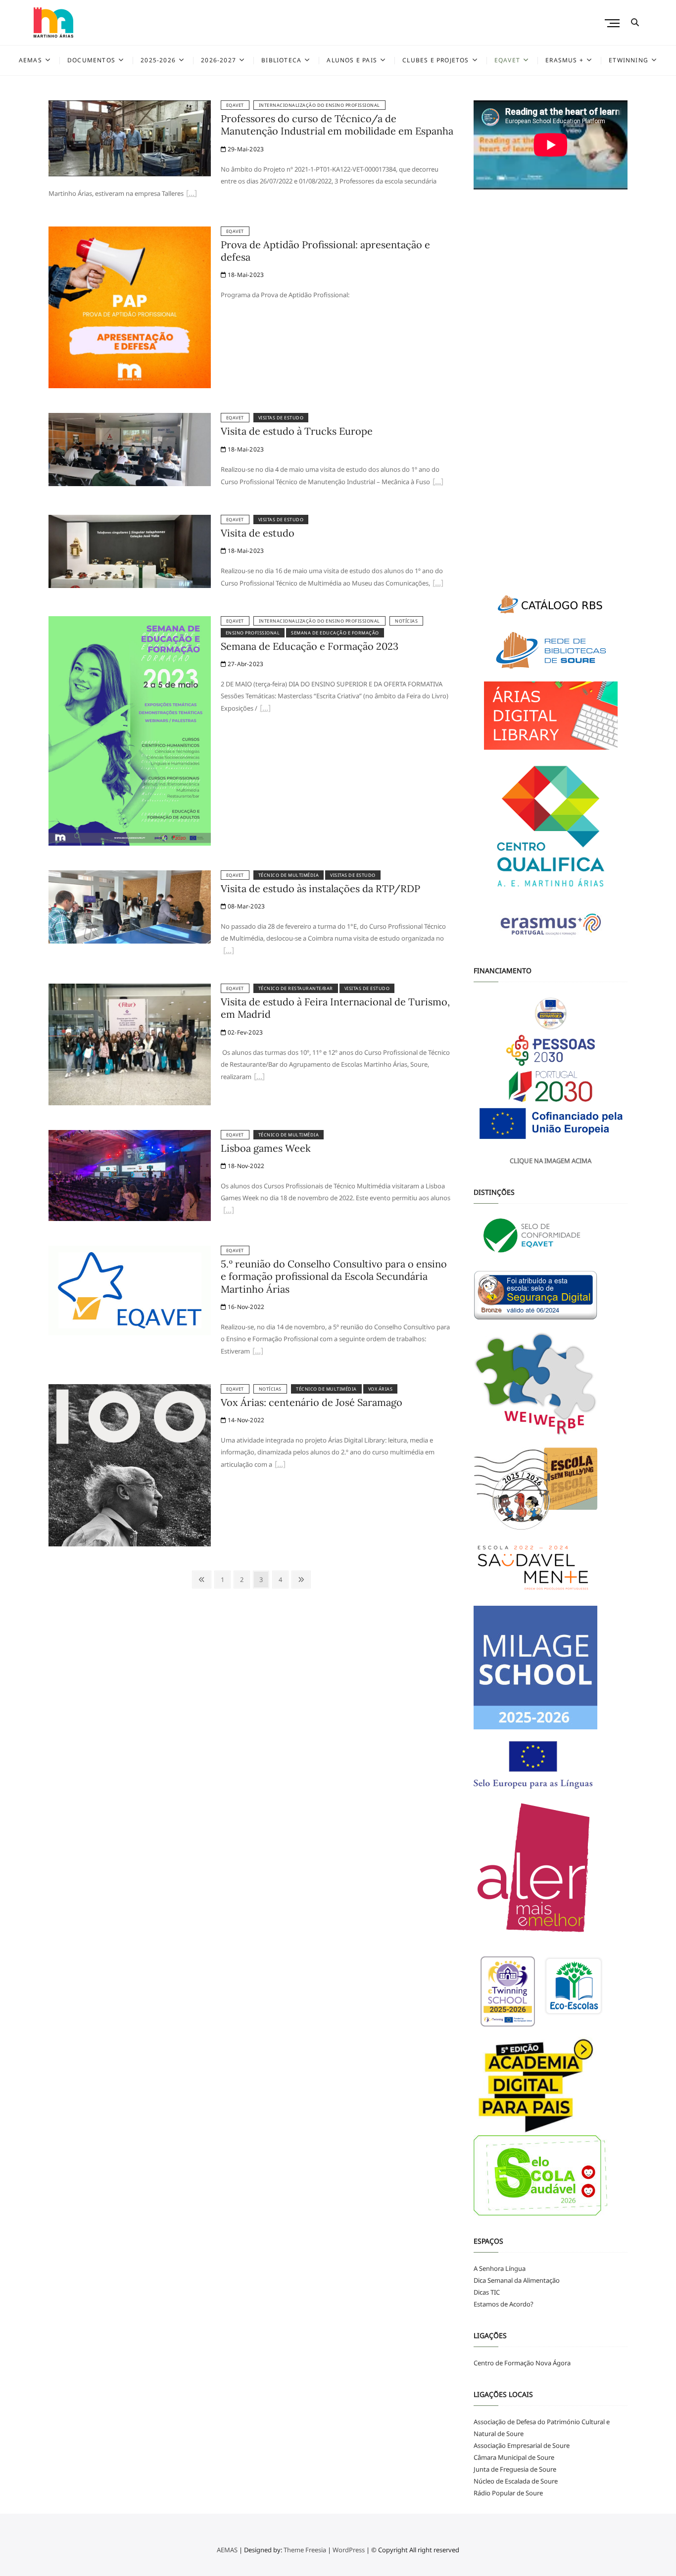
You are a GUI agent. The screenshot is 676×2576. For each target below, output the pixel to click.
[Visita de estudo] (130, 521)
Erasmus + (564, 60)
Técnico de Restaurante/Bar (296, 988)
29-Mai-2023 (245, 149)
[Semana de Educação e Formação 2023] (130, 622)
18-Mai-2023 (245, 275)
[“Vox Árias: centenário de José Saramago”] (280, 1465)
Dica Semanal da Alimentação (517, 2280)
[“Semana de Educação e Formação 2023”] (265, 709)
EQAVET (507, 60)
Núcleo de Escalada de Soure (516, 2481)
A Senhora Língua (500, 2268)
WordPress (349, 2550)
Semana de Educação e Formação (335, 633)
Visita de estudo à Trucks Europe (297, 431)
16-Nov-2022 (245, 1307)
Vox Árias (381, 1389)
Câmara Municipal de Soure (514, 2457)
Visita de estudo (258, 533)
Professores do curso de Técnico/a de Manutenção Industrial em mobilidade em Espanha (337, 125)
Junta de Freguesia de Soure (515, 2469)
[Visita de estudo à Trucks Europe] (130, 419)
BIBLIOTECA (281, 60)
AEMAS (30, 60)
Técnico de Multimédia (289, 875)
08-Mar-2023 (245, 906)
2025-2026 (158, 60)
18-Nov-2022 (245, 1166)
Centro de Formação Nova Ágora (522, 2363)
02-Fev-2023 (244, 1032)
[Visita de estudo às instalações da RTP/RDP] (130, 876)
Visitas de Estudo (281, 418)
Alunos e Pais (352, 60)
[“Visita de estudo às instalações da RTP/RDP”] (229, 951)
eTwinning (628, 60)
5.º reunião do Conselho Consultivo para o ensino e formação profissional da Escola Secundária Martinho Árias (334, 1276)
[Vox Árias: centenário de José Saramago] (130, 1390)
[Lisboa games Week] (130, 1136)
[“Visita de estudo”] (438, 584)
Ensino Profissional (253, 633)
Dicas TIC (487, 2292)
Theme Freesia (305, 2550)
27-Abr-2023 (245, 664)
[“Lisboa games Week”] (229, 1211)
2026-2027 (218, 60)
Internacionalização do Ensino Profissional (319, 105)
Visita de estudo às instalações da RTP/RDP (320, 888)
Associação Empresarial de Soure (522, 2445)
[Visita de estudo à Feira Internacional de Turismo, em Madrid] (130, 990)
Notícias (406, 621)
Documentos (91, 60)
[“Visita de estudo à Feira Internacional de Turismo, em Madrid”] (259, 1078)
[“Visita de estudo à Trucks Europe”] (438, 483)
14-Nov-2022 (245, 1420)
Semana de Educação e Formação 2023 (310, 646)
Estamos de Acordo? (504, 2304)
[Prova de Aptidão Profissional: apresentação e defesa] (130, 232)
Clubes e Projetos (435, 60)
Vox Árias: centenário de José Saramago (312, 1402)
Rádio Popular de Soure (508, 2493)
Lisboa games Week (266, 1148)
